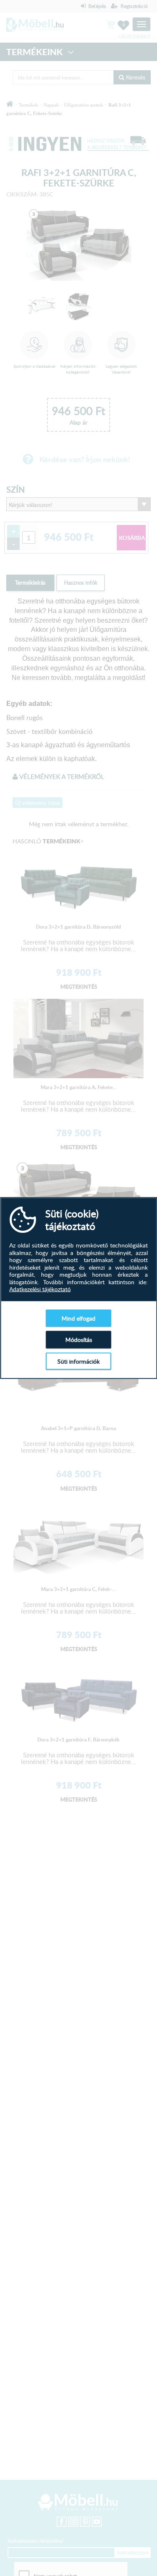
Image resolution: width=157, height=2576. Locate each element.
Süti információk (78, 1361)
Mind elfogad (78, 1318)
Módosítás (79, 1340)
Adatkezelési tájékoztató (40, 1289)
